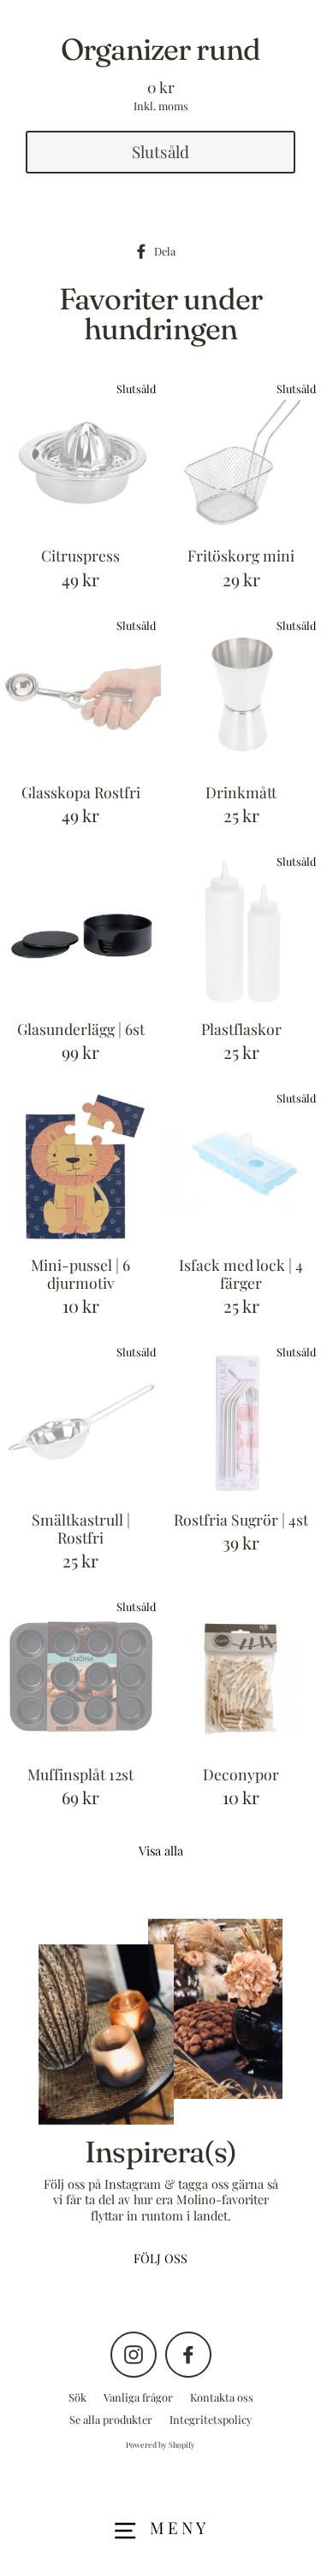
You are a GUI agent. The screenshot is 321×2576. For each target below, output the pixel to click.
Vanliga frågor (138, 2397)
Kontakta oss (222, 2397)
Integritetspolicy (211, 2419)
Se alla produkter (111, 2419)
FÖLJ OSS (160, 2258)
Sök (77, 2397)
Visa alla (161, 1850)
